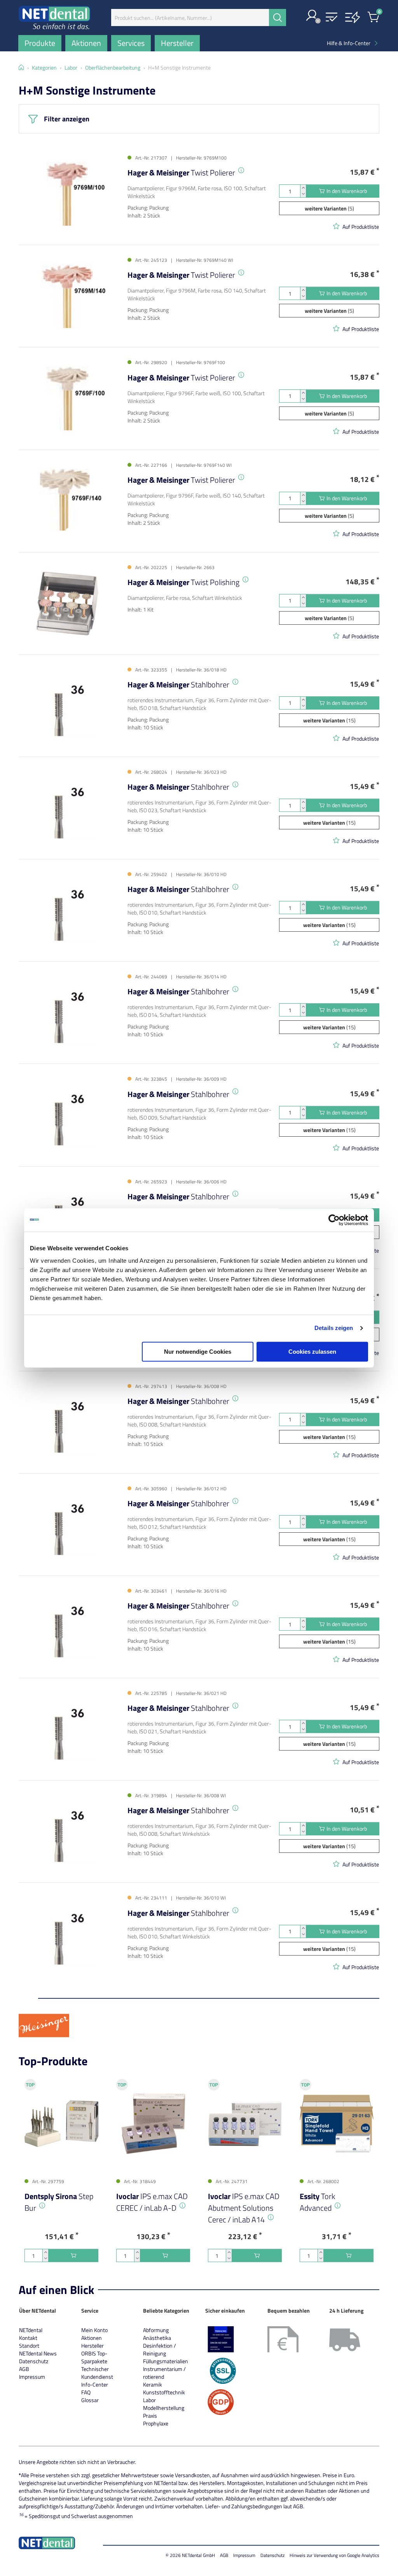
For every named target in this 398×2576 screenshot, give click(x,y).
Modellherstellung (164, 2408)
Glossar (90, 2400)
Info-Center (95, 2384)
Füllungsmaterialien (166, 2361)
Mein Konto (94, 2330)
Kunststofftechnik (164, 2392)
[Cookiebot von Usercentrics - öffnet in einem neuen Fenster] (334, 1220)
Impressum (32, 2377)
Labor (149, 2400)
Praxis (150, 2416)
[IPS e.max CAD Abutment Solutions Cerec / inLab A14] (245, 2124)
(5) (329, 208)
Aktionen (92, 2338)
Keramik (153, 2384)
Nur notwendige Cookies (198, 1352)
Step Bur (59, 2202)
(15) (329, 720)
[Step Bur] (61, 2124)
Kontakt (28, 2338)
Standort (29, 2346)
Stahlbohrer (178, 684)
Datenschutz (34, 2361)
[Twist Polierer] (67, 194)
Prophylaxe (156, 2423)
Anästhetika (157, 2338)
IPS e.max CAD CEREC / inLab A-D (152, 2202)
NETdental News (38, 2353)
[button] (312, 16)
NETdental (31, 2330)
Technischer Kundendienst (97, 2373)
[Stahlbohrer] (67, 705)
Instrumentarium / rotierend (164, 2373)
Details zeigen (334, 1328)
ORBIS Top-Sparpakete (94, 2357)
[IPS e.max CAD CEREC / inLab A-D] (153, 2124)
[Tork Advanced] (337, 2124)
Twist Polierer (181, 173)
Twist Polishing (183, 582)
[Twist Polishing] (67, 603)
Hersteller (93, 2346)
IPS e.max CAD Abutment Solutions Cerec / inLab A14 (244, 2208)
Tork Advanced (317, 2202)
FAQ (86, 2392)
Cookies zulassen (312, 1352)
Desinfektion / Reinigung (160, 2349)
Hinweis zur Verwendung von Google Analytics (334, 2555)
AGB (24, 2369)
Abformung (156, 2330)
